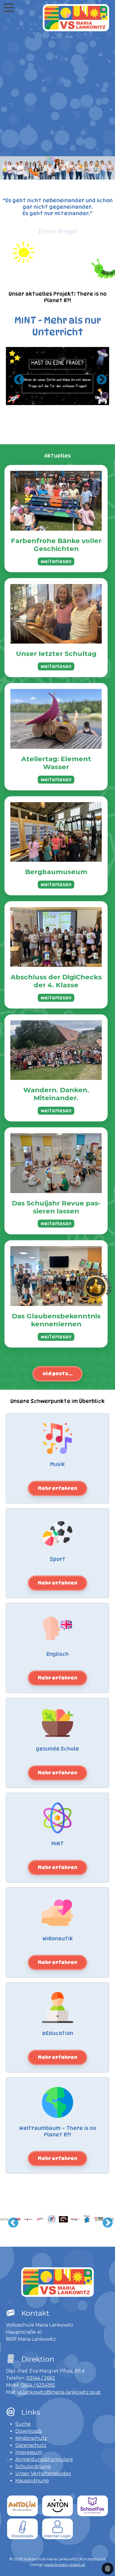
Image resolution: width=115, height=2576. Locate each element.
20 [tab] (88, 402)
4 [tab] (40, 394)
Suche (23, 2424)
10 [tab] (93, 394)
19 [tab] (80, 402)
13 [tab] (27, 402)
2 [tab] (22, 394)
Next (99, 377)
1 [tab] (13, 394)
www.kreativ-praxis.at (65, 2565)
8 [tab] (75, 394)
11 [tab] (102, 394)
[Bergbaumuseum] (56, 832)
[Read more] (57, 1488)
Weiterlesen (56, 561)
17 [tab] (62, 402)
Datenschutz (31, 2445)
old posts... (57, 1374)
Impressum (29, 2452)
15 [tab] (44, 402)
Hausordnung (32, 2481)
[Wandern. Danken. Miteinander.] (56, 1050)
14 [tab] (35, 402)
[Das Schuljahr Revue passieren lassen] (56, 1163)
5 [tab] (49, 394)
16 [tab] (53, 402)
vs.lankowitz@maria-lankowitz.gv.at (59, 2392)
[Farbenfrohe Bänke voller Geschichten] (56, 501)
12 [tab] (18, 402)
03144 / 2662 (41, 2378)
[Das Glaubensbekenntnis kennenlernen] (56, 1276)
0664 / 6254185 (38, 2385)
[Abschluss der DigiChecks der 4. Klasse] (56, 937)
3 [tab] (31, 394)
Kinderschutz (31, 2438)
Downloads (29, 2431)
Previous (16, 377)
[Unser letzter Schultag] (56, 614)
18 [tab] (71, 402)
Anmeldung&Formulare (44, 2459)
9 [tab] (84, 394)
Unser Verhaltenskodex (43, 2474)
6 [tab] (57, 394)
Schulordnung (33, 2466)
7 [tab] (66, 394)
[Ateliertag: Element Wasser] (56, 719)
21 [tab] (97, 402)
